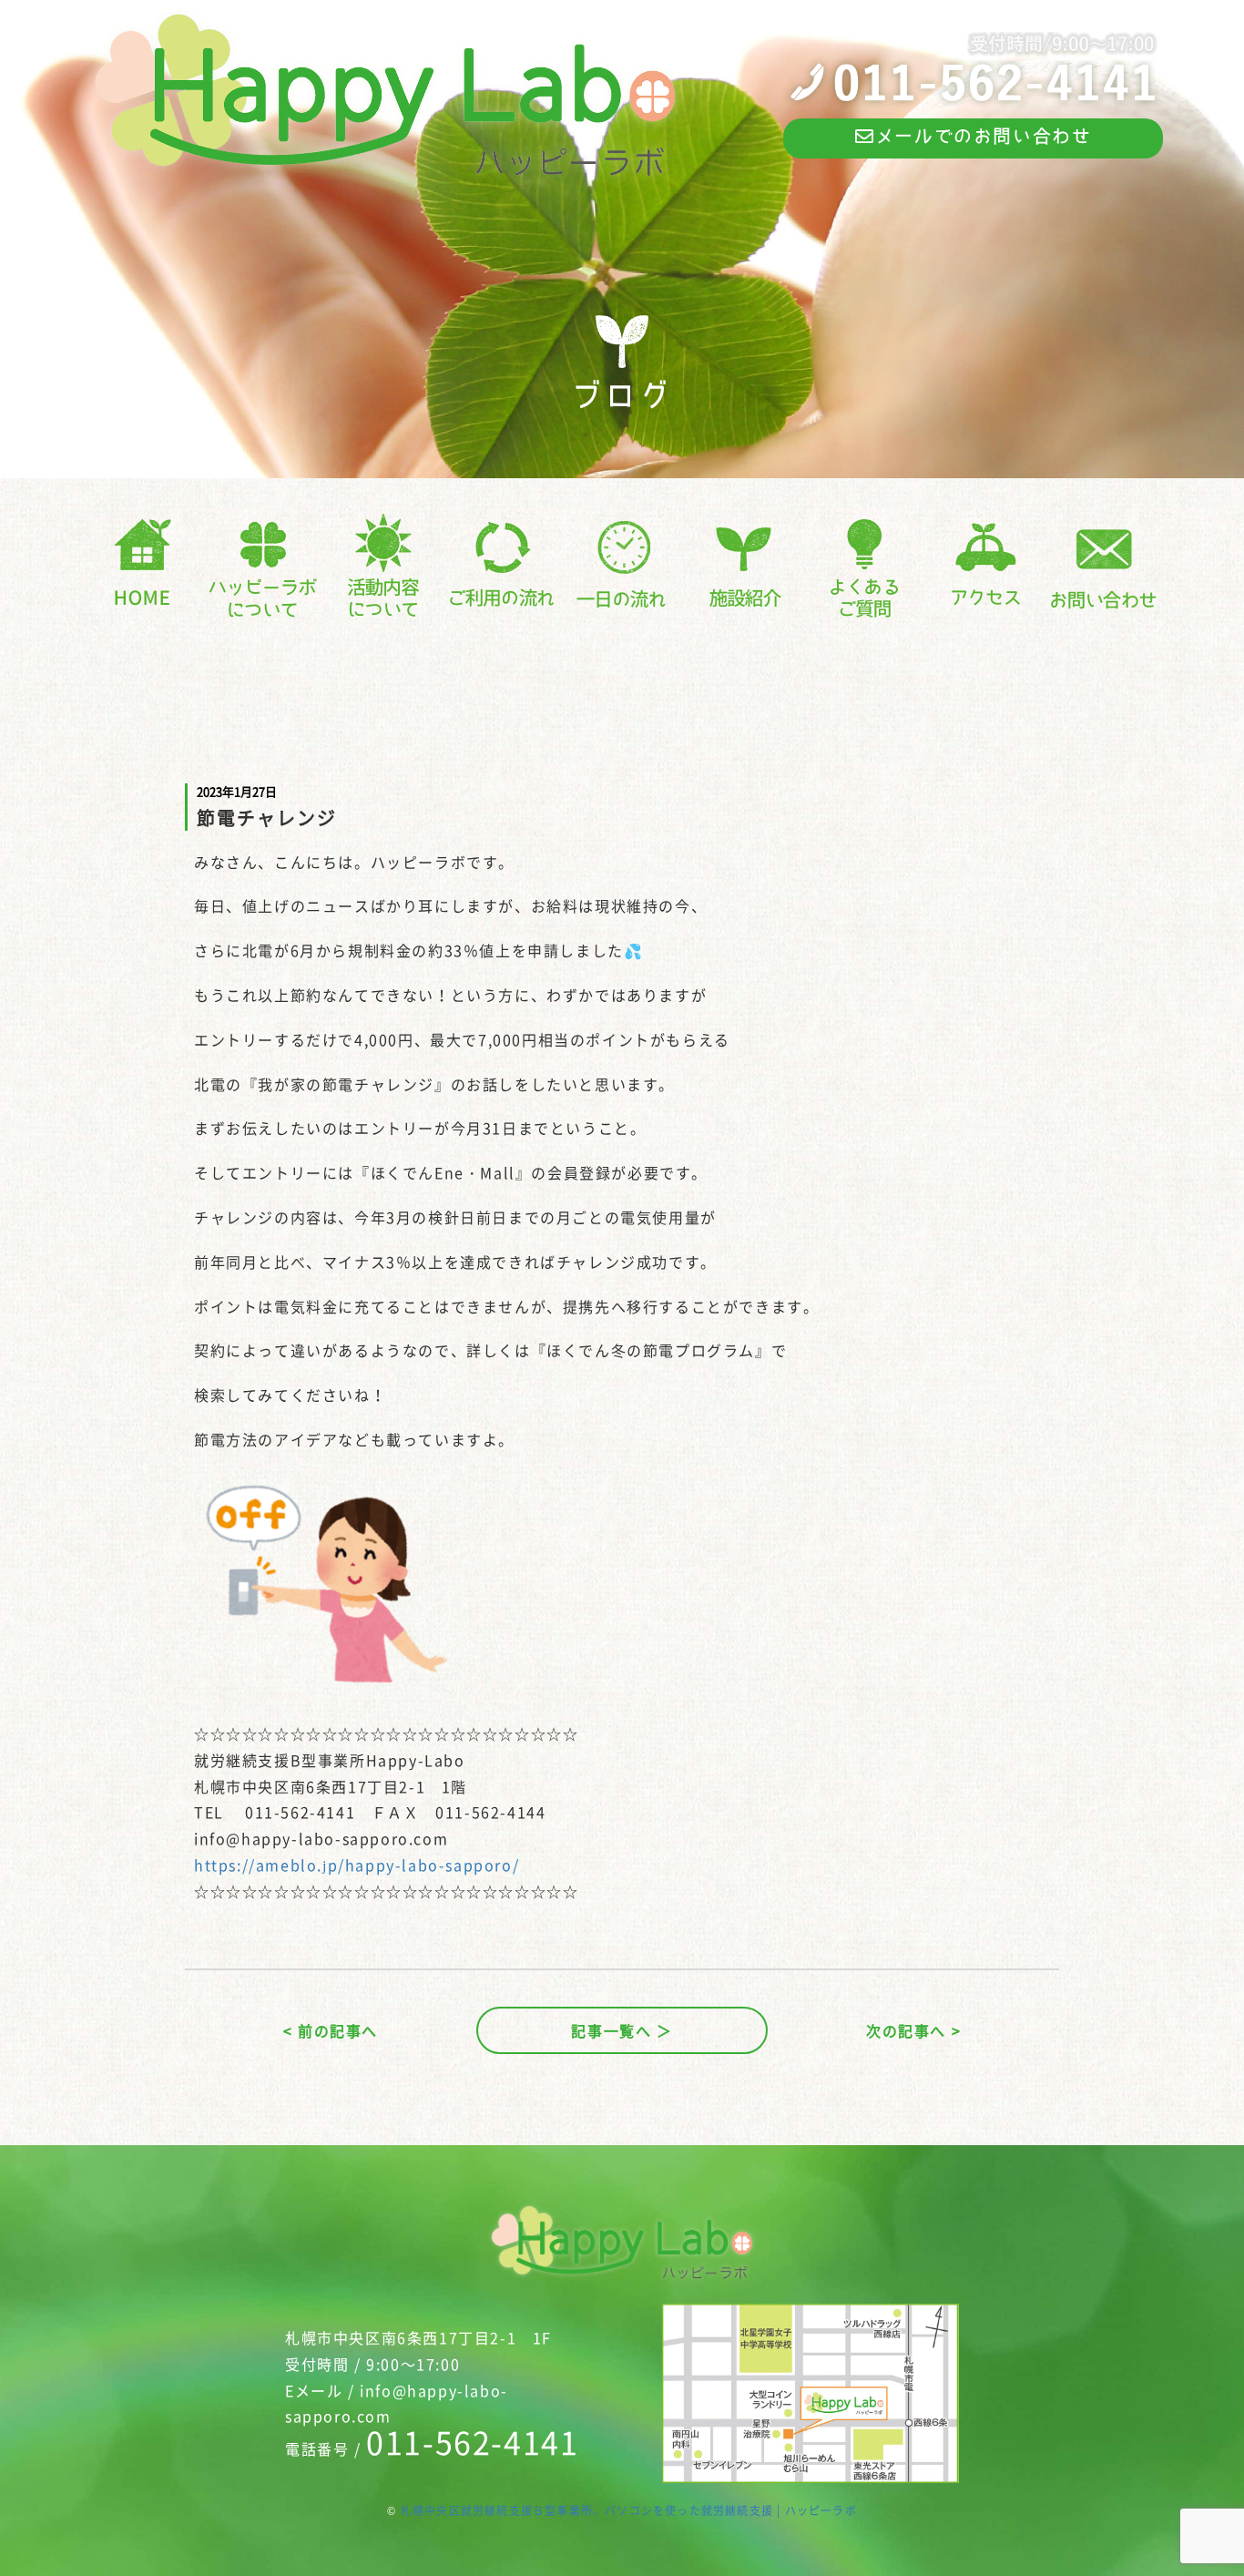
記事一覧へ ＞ (622, 2030)
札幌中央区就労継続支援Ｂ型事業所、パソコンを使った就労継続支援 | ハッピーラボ (629, 2510)
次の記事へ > (913, 2030)
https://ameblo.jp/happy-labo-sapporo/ (357, 1865)
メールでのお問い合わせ (984, 136)
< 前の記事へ (331, 2030)
